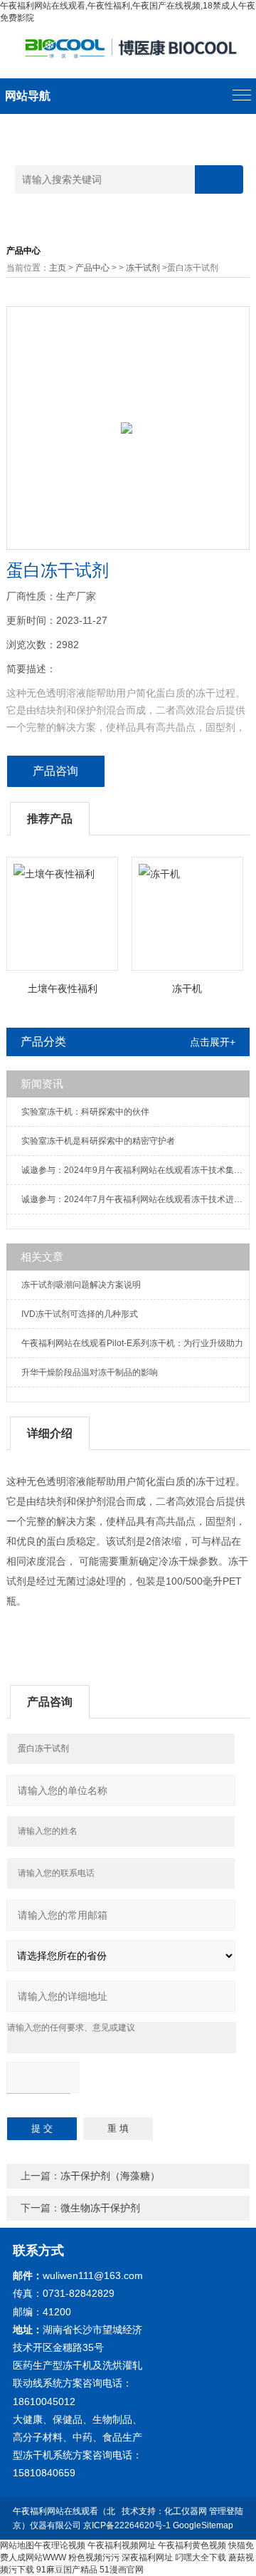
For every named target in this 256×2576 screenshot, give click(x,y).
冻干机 (187, 989)
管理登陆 (226, 2511)
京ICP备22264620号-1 (127, 2525)
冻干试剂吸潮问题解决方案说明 (81, 1285)
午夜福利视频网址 (122, 2545)
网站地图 (17, 2545)
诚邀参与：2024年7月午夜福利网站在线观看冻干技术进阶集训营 (135, 1199)
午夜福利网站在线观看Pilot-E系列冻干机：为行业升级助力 (132, 1343)
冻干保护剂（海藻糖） (110, 2176)
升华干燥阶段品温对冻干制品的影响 (90, 1372)
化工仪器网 (186, 2511)
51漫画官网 (122, 2570)
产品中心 (92, 268)
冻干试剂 (143, 268)
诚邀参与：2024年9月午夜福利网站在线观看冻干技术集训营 (135, 1170)
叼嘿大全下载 (201, 2557)
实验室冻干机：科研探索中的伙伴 (85, 1112)
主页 (58, 268)
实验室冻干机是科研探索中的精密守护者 (98, 1141)
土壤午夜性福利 (63, 989)
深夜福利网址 (147, 2557)
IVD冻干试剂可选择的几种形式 (80, 1314)
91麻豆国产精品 (67, 2570)
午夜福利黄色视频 (192, 2545)
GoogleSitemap (203, 2525)
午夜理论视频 (60, 2545)
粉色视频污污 (94, 2557)
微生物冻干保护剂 (100, 2208)
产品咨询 (55, 771)
